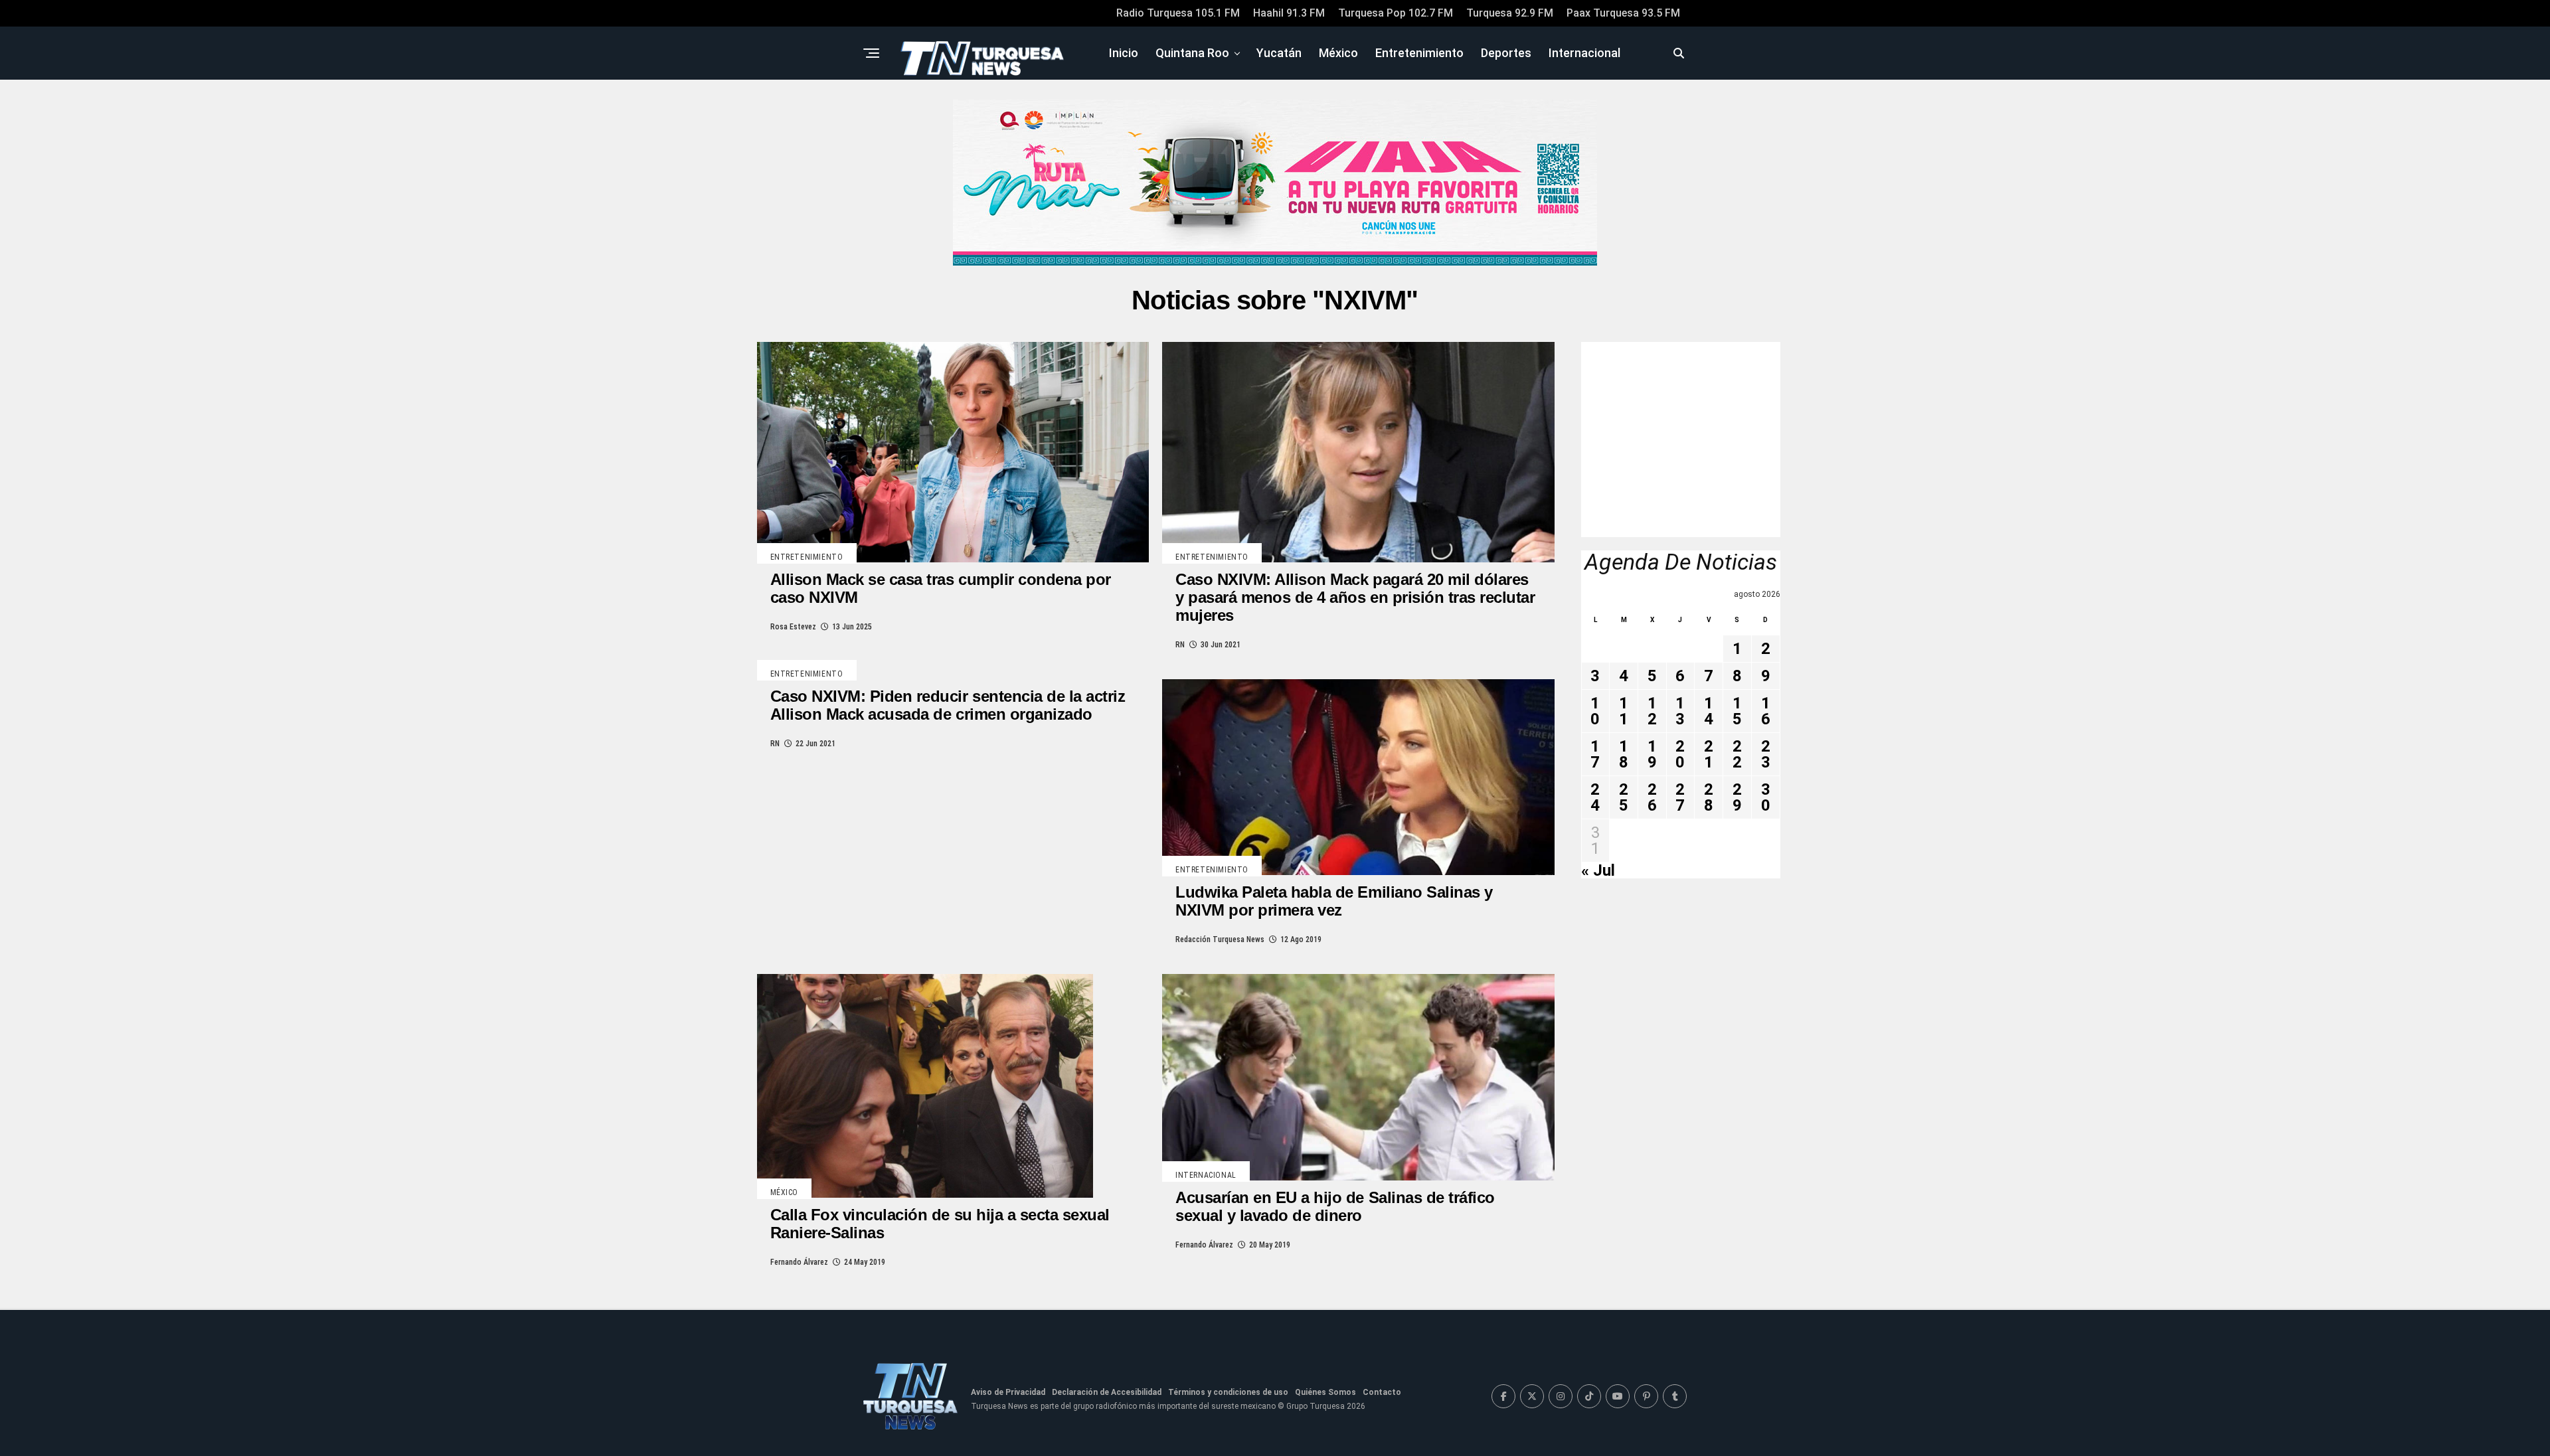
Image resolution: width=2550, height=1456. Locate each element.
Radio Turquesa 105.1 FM (1178, 13)
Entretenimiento (1419, 53)
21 (1709, 754)
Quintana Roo (1192, 53)
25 (1624, 797)
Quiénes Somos (1325, 1392)
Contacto (1382, 1392)
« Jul (1598, 870)
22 (1737, 754)
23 (1766, 754)
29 (1737, 797)
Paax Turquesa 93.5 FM (1623, 13)
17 (1595, 754)
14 (1709, 711)
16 (1766, 711)
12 (1652, 711)
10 (1595, 711)
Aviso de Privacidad (1008, 1392)
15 (1737, 711)
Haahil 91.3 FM (1289, 13)
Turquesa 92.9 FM (1510, 13)
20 (1680, 754)
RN (1180, 645)
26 (1652, 797)
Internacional (1584, 53)
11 (1624, 711)
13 (1680, 711)
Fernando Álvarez (799, 1262)
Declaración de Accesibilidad (1107, 1392)
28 (1709, 797)
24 (1595, 797)
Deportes (1506, 53)
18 (1624, 754)
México (1338, 53)
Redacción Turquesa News (1220, 939)
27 (1680, 797)
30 (1766, 797)
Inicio (1124, 53)
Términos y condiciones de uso (1228, 1392)
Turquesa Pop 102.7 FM (1396, 13)
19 (1652, 754)
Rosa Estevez (793, 627)
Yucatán (1279, 53)
